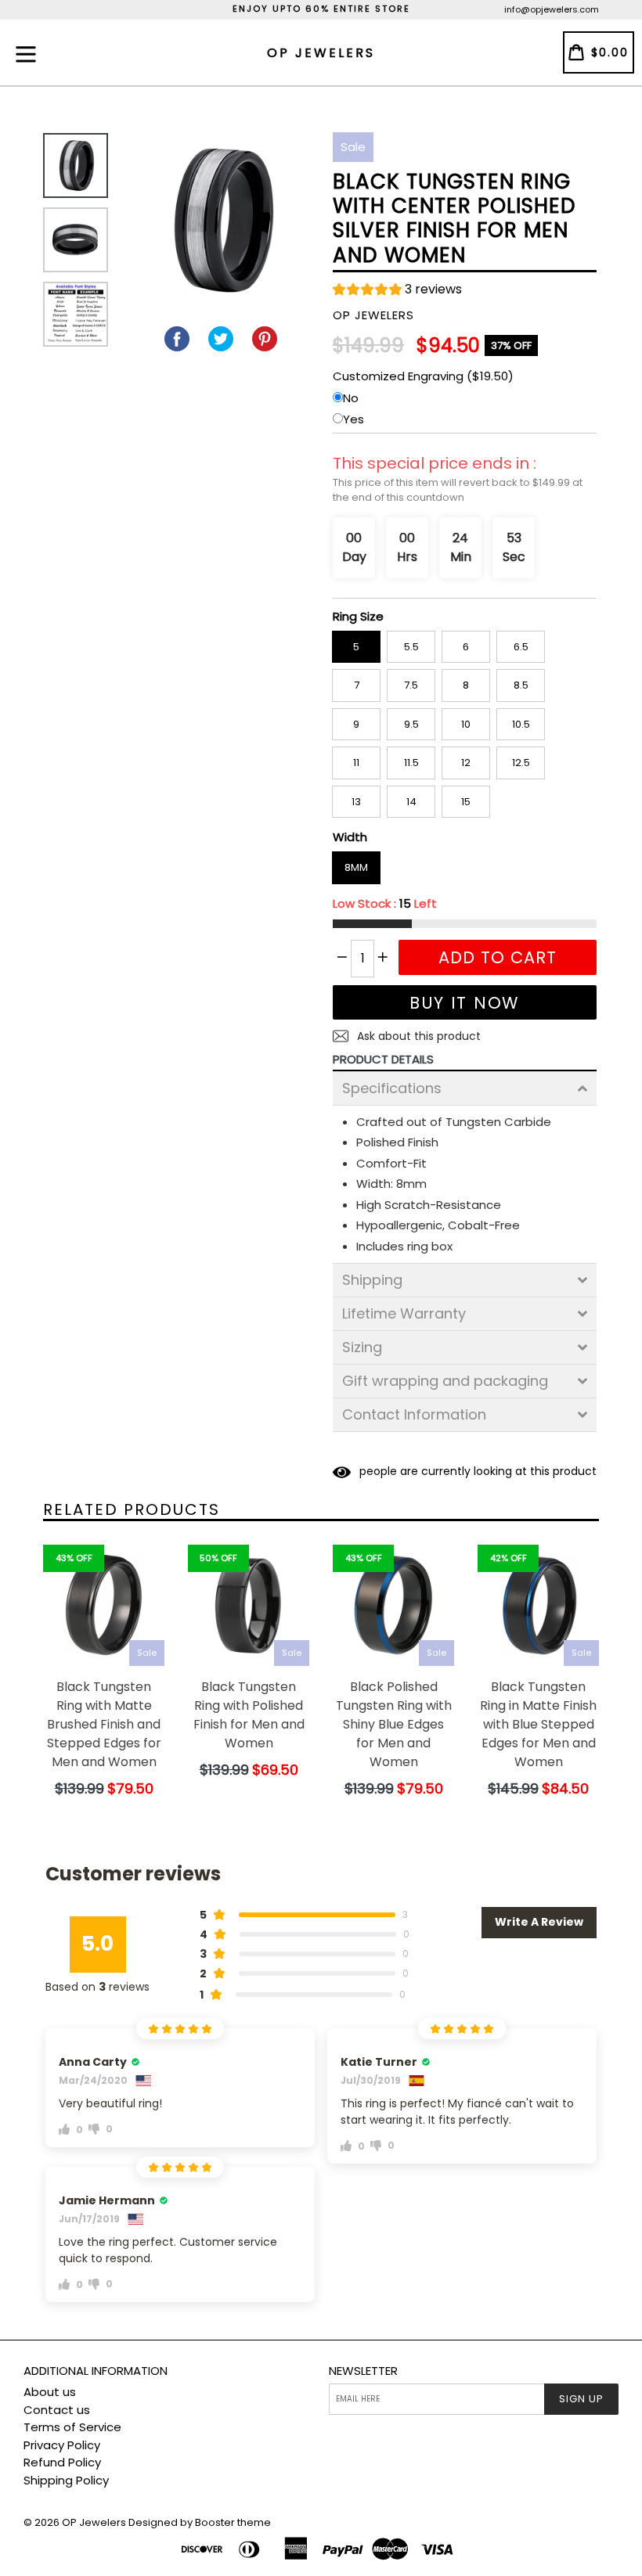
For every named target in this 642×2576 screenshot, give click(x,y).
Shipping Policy (66, 2480)
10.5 (521, 724)
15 (466, 802)
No (351, 398)
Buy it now (465, 1003)
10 (466, 724)
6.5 (521, 647)
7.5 (411, 685)
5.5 (411, 647)
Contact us (57, 2410)
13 (356, 802)
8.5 (521, 685)
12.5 (521, 763)
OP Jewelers (94, 2522)
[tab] (465, 1088)
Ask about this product (417, 1036)
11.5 (411, 763)
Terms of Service (72, 2427)
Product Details (383, 1059)
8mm (356, 867)
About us (50, 2392)
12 (466, 763)
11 (356, 763)
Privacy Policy (62, 2445)
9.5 (411, 724)
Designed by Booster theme (200, 2522)
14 (411, 802)
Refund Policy (62, 2462)
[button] (397, 291)
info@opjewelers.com (552, 9)
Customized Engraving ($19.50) (423, 376)
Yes (353, 419)
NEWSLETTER (363, 2371)
